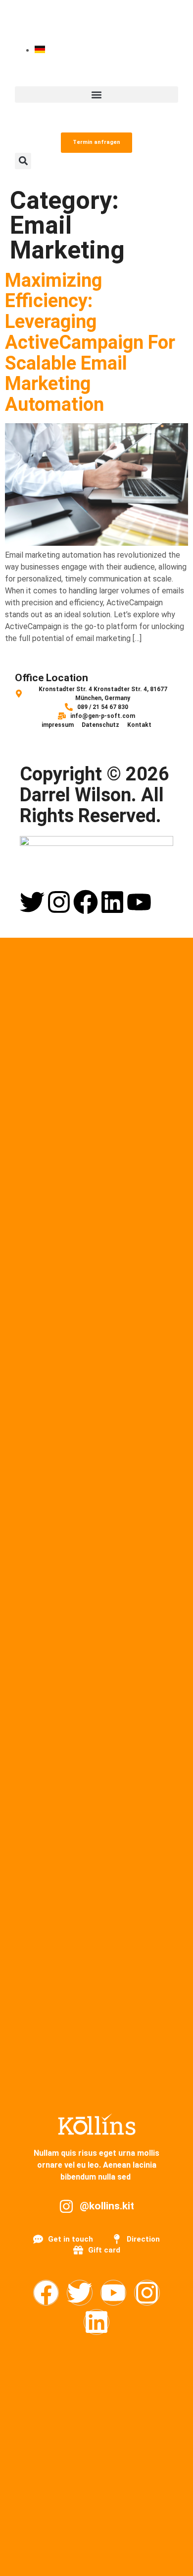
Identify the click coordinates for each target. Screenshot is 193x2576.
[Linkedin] (112, 902)
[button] (96, 95)
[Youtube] (139, 902)
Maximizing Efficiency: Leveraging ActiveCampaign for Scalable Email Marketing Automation (90, 343)
